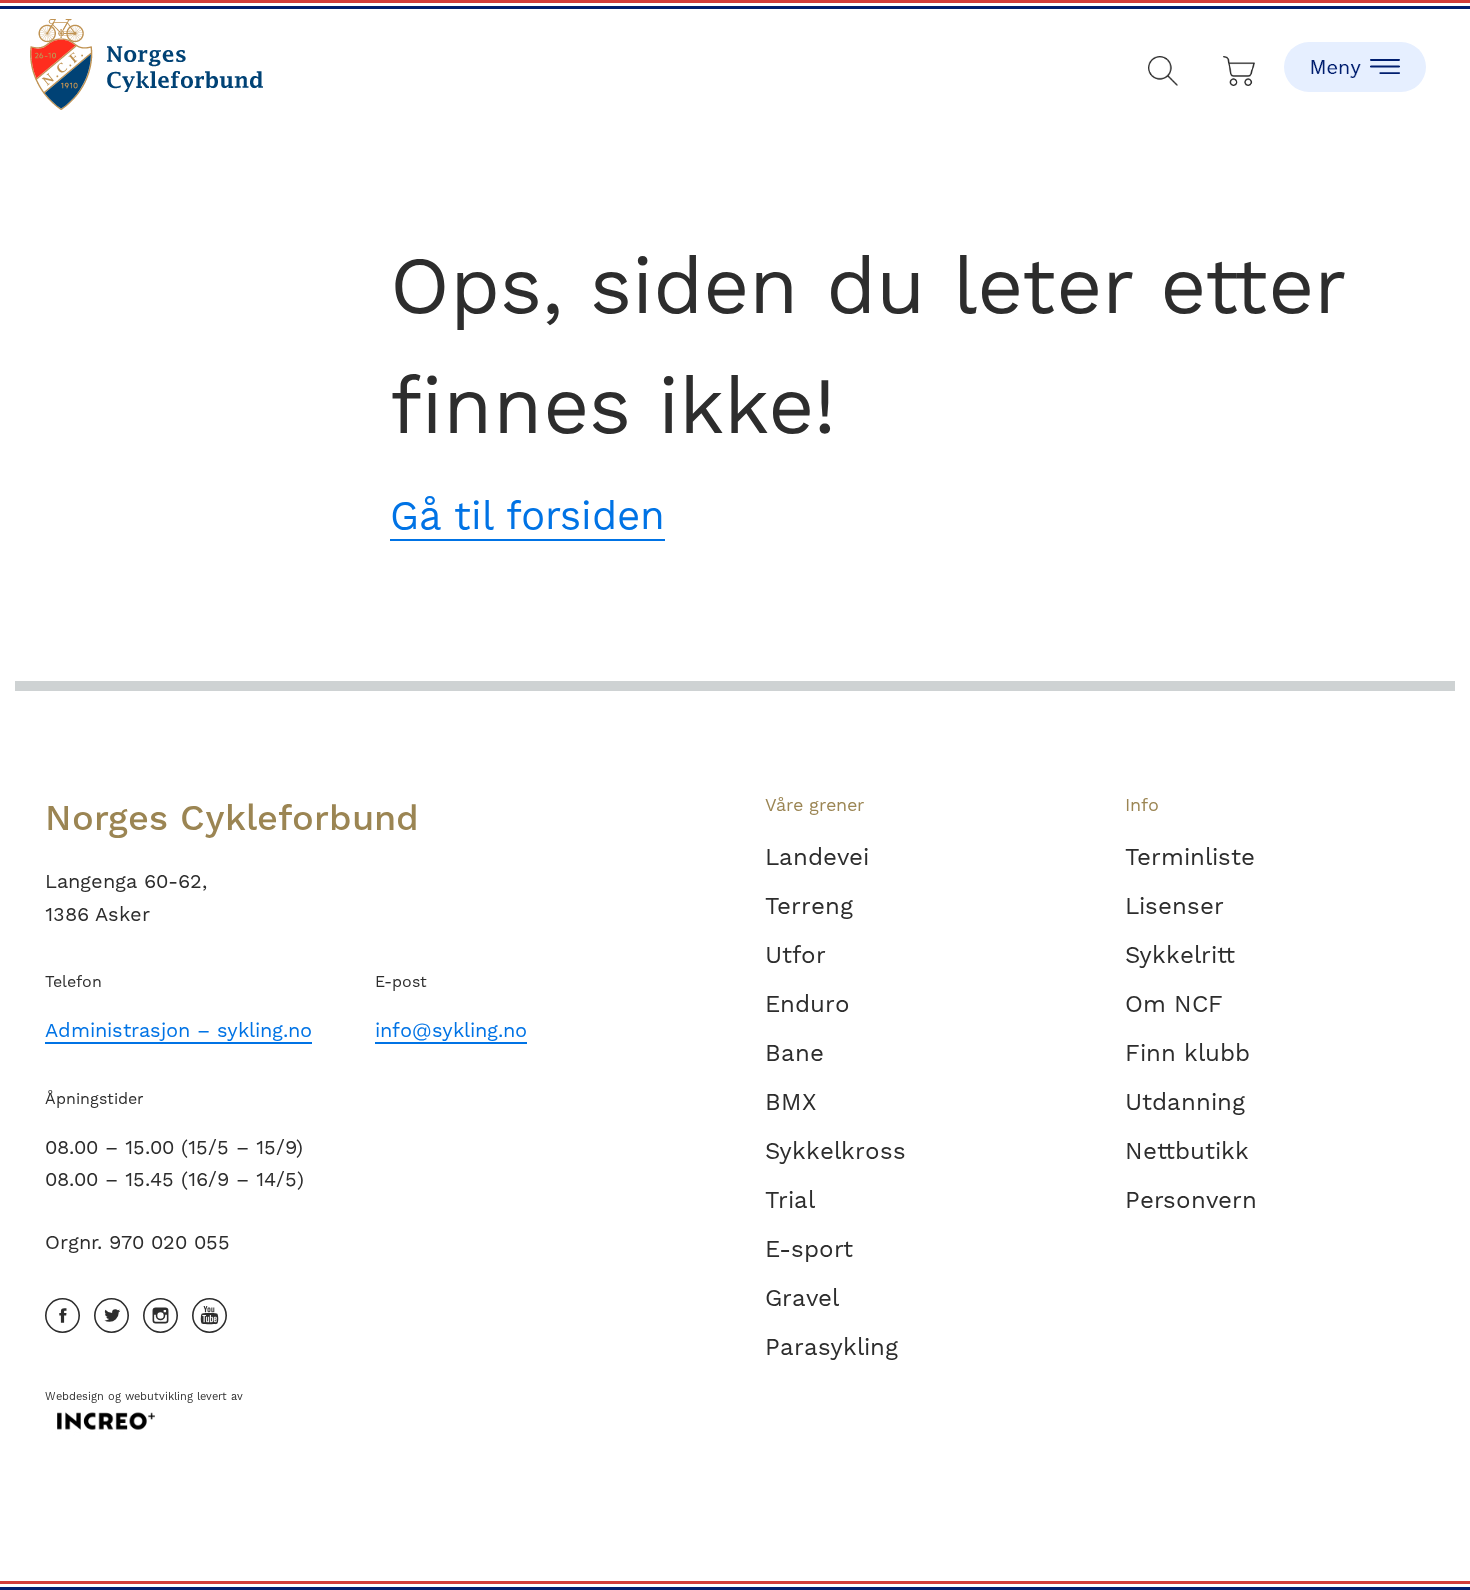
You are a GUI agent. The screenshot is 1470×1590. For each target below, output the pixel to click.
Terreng (809, 906)
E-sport (809, 1249)
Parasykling (831, 1347)
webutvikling (159, 1396)
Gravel (802, 1298)
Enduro (807, 1004)
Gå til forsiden (527, 515)
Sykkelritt (1180, 955)
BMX (790, 1102)
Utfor (795, 955)
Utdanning (1185, 1102)
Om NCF (1174, 1004)
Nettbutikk (1187, 1151)
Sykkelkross (835, 1151)
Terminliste (1190, 857)
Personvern (1191, 1200)
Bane (794, 1053)
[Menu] (1355, 50)
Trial (790, 1200)
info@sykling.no (451, 1030)
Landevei (817, 857)
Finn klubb (1187, 1053)
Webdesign (74, 1396)
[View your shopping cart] (1240, 66)
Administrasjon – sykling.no (178, 1030)
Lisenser (1174, 906)
